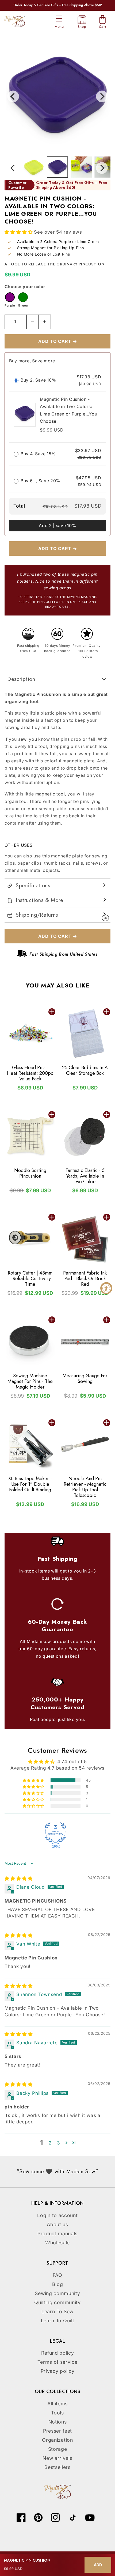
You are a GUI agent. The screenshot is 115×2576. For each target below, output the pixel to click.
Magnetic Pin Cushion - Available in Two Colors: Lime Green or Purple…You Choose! (69, 410)
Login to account (57, 2215)
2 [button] (50, 2143)
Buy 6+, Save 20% (40, 481)
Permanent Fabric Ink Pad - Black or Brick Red (85, 1279)
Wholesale (57, 2243)
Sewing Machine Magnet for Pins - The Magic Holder (30, 1381)
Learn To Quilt (58, 2321)
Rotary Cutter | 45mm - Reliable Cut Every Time (30, 1279)
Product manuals (57, 2234)
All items (57, 2404)
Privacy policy (58, 2371)
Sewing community (57, 2293)
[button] (59, 19)
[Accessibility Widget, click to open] (106, 1288)
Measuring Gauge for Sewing (85, 1379)
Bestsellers (57, 2467)
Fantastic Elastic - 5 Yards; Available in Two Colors (85, 1176)
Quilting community (57, 2302)
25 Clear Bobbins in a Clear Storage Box (85, 1071)
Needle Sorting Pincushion (30, 1173)
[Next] (102, 96)
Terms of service (57, 2362)
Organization (57, 2440)
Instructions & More (40, 900)
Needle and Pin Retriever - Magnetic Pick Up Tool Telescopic (85, 1487)
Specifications (33, 886)
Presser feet (57, 2431)
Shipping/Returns (37, 915)
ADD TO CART (52, 1012)
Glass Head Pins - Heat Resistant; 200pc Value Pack (30, 1073)
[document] (57, 96)
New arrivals (57, 2458)
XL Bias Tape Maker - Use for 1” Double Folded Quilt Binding (30, 1484)
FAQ (57, 2275)
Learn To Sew (57, 2312)
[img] (19, 1878)
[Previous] (13, 96)
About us (57, 2224)
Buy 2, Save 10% (38, 380)
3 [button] (59, 2143)
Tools (57, 2413)
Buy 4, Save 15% (38, 454)
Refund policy (58, 2353)
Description (21, 679)
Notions (58, 2422)
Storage (58, 2449)
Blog (58, 2284)
